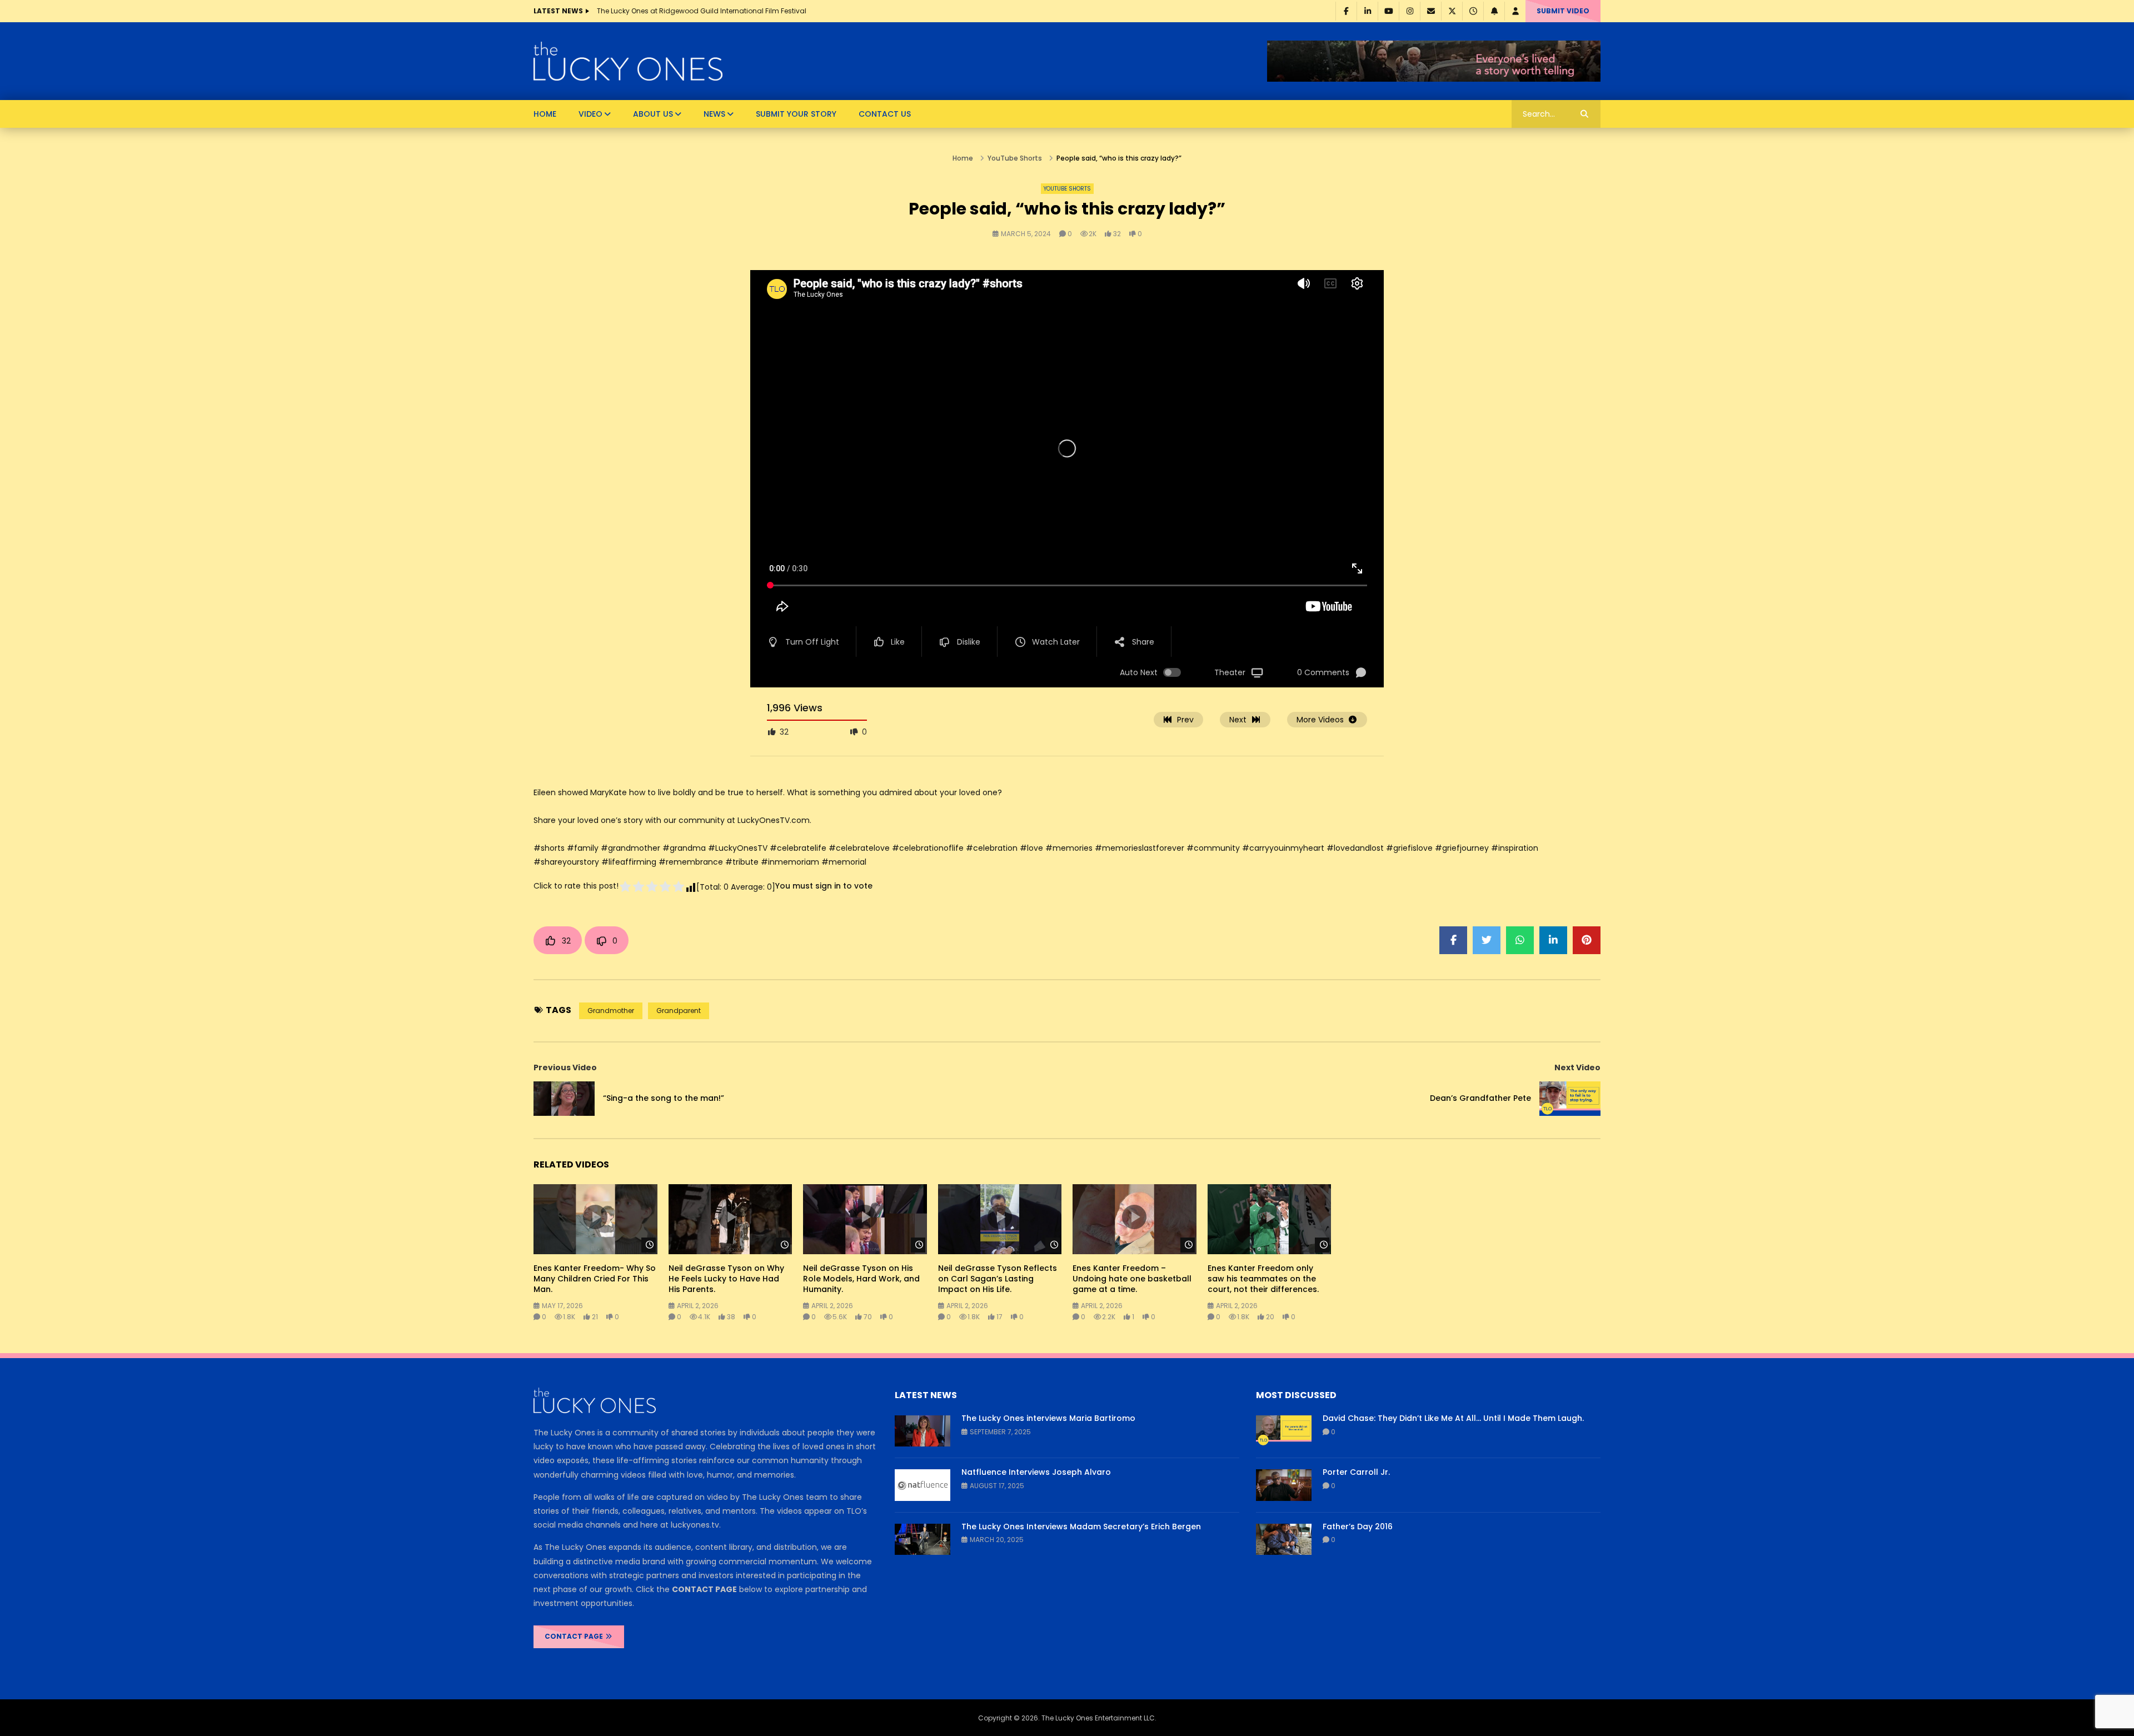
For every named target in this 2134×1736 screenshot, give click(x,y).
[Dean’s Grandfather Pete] (1570, 1099)
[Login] (1515, 11)
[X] (1452, 11)
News (714, 114)
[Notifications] (1494, 11)
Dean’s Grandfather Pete (1480, 1098)
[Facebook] (1346, 11)
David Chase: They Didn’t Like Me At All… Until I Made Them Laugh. (1453, 1418)
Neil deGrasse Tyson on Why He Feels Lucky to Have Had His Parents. (726, 1279)
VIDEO (590, 114)
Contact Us (885, 114)
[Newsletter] (1430, 11)
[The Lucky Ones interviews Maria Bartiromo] (923, 1431)
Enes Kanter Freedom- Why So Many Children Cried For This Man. (595, 1279)
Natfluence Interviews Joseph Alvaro (1036, 1472)
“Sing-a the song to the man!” (664, 1098)
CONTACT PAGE (575, 1636)
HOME (545, 114)
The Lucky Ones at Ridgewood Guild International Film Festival (702, 11)
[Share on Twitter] (1487, 940)
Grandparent (679, 1011)
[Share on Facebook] (1453, 940)
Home (963, 158)
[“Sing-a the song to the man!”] (564, 1099)
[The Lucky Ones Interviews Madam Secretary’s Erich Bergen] (923, 1539)
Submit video (1563, 11)
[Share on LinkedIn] (1553, 940)
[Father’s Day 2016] (1284, 1539)
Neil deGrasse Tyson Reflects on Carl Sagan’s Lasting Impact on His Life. (998, 1279)
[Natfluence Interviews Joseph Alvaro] (923, 1485)
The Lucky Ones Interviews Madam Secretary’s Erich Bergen (1081, 1527)
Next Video (1577, 1067)
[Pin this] (1587, 940)
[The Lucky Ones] (628, 61)
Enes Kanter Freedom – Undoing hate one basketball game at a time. (1132, 1279)
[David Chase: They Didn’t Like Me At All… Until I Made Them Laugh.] (1284, 1431)
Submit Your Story (796, 114)
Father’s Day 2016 (1358, 1527)
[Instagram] (1409, 11)
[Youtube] (1388, 11)
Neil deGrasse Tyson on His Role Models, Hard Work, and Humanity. (861, 1279)
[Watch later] (1473, 11)
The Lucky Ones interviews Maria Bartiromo (1048, 1418)
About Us (653, 114)
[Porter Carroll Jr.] (1284, 1485)
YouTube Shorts (1015, 158)
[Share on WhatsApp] (1520, 940)
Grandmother (611, 1011)
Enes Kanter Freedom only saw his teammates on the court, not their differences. (1263, 1279)
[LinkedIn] (1367, 11)
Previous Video (565, 1067)
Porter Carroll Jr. (1356, 1472)
